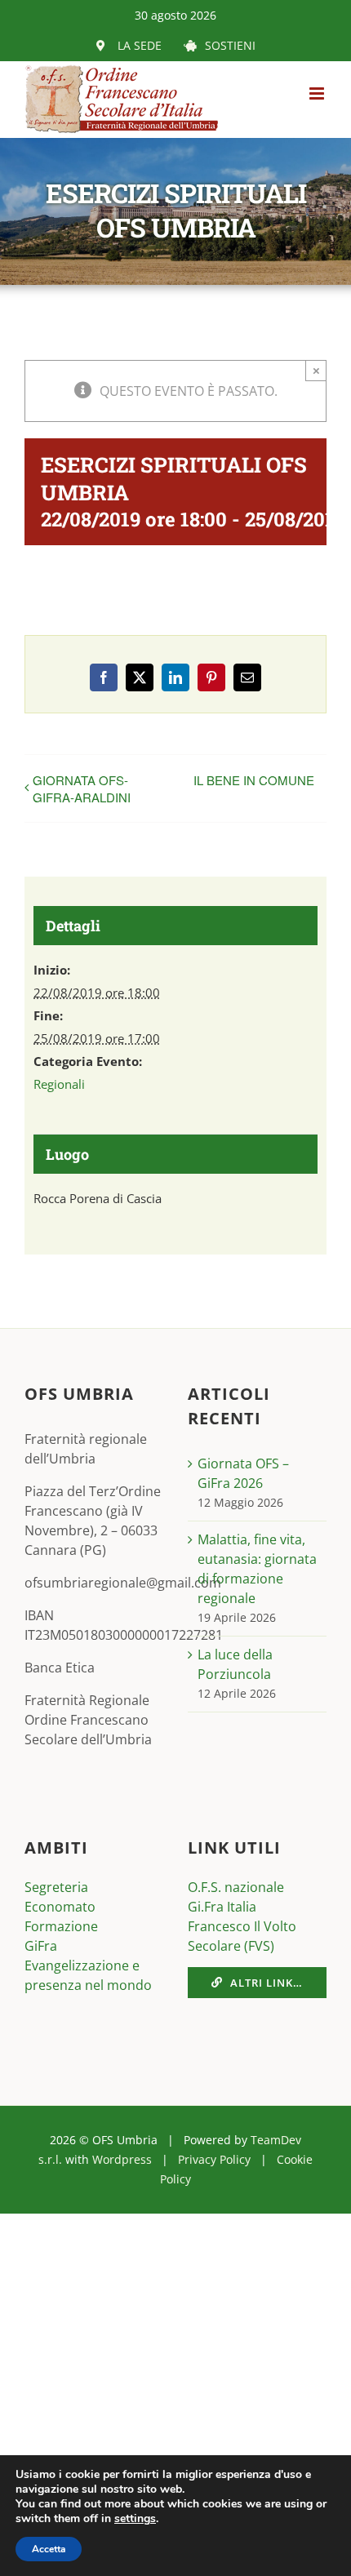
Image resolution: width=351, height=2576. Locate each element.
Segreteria (56, 1887)
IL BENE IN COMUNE (254, 780)
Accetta (49, 2549)
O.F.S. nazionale (236, 1887)
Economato (60, 1907)
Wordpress (122, 2159)
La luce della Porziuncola (235, 1664)
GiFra (41, 1946)
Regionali (59, 1084)
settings (135, 2519)
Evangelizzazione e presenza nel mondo (88, 1975)
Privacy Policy (214, 2159)
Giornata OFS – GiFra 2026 (243, 1473)
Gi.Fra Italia (222, 1907)
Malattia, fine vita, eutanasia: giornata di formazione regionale (257, 1569)
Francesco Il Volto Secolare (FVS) (242, 1936)
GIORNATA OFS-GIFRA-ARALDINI (82, 788)
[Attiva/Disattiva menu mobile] (318, 93)
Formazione (61, 1926)
